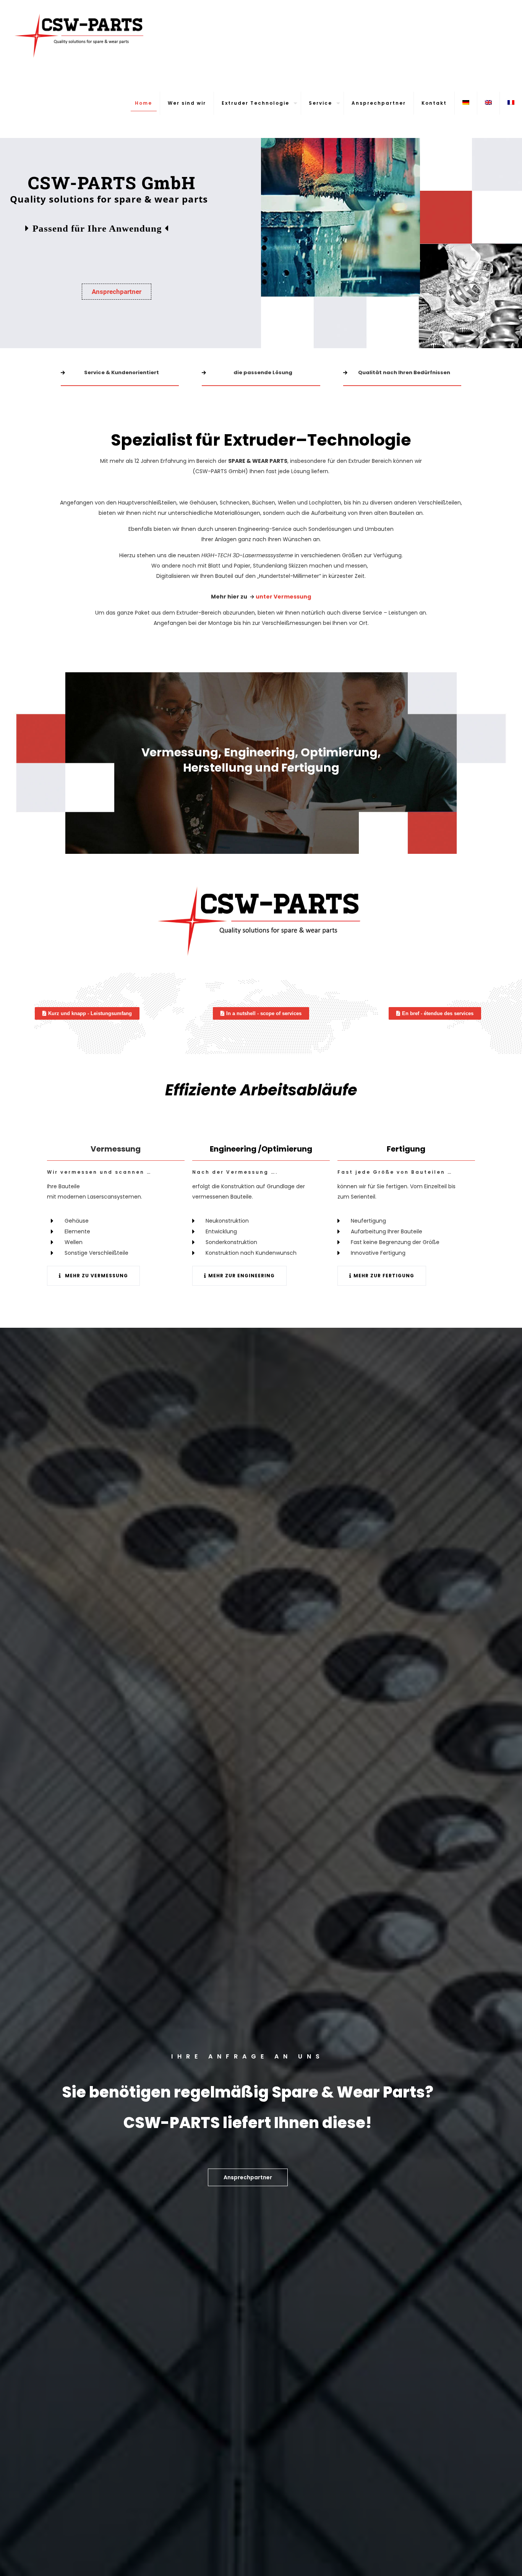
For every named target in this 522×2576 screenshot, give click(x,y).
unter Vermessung (283, 597)
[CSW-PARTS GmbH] (81, 34)
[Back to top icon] (485, 2560)
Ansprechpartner (117, 292)
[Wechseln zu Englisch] (489, 103)
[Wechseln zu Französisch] (511, 103)
